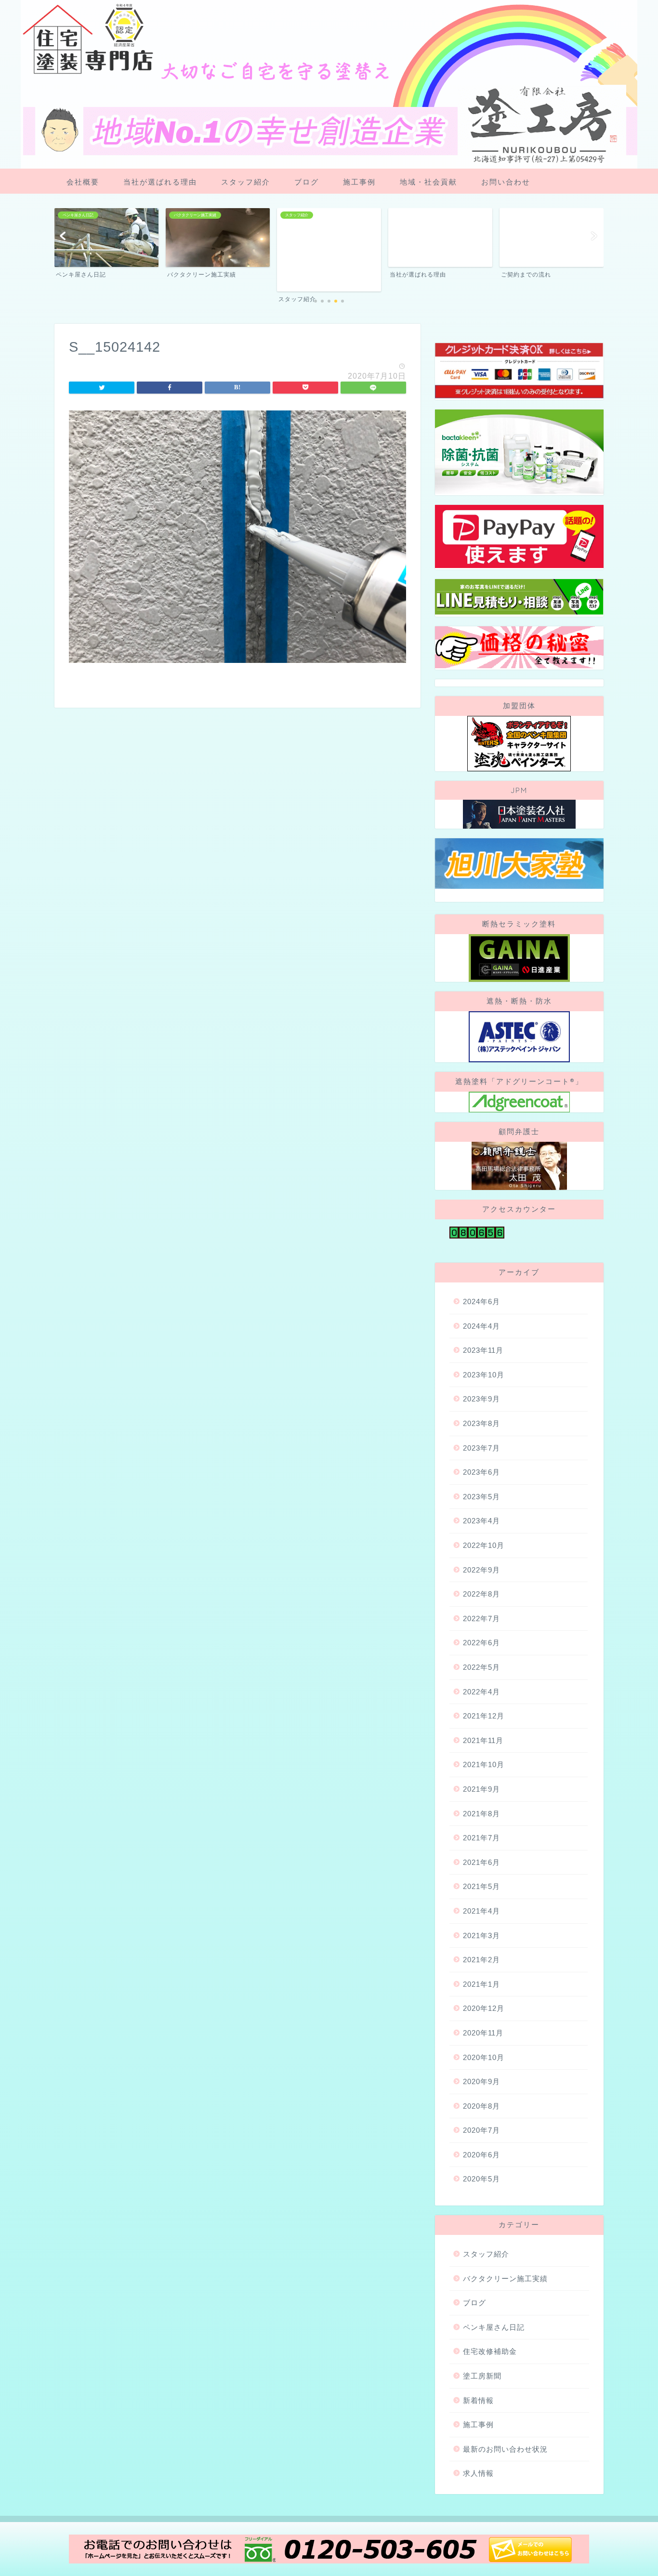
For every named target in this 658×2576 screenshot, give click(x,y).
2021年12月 (484, 1716)
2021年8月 (481, 1814)
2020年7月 (481, 2130)
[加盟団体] (519, 744)
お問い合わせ (506, 182)
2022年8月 (481, 1594)
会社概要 (83, 182)
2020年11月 (483, 2033)
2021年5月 (481, 1886)
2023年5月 (481, 1497)
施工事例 (359, 182)
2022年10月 (484, 1545)
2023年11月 (483, 1350)
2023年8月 (481, 1423)
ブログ (307, 182)
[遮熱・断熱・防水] (519, 1037)
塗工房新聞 (482, 2376)
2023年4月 (481, 1521)
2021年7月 (481, 1838)
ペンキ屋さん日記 (494, 2327)
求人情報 (478, 2473)
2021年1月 (481, 1984)
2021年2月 (481, 1960)
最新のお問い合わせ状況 (505, 2449)
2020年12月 (484, 2008)
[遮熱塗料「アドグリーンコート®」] (519, 1102)
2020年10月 (484, 2057)
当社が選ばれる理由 (160, 182)
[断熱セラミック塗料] (519, 958)
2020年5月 (481, 2179)
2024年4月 (481, 1326)
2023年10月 (484, 1375)
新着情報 (478, 2400)
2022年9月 (481, 1570)
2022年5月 (481, 1667)
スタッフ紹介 (246, 182)
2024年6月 (481, 1301)
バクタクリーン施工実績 (505, 2279)
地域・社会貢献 (428, 182)
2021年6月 (481, 1862)
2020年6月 (481, 2155)
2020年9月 (481, 2081)
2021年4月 (481, 1911)
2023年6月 (481, 1472)
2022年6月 (481, 1643)
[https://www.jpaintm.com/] (519, 814)
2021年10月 (484, 1764)
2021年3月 (481, 1935)
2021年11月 (483, 1740)
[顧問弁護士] (519, 1166)
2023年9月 (481, 1399)
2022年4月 (481, 1692)
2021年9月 (481, 1789)
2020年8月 (481, 2106)
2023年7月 (481, 1448)
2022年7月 (481, 1618)
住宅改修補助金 (490, 2351)
